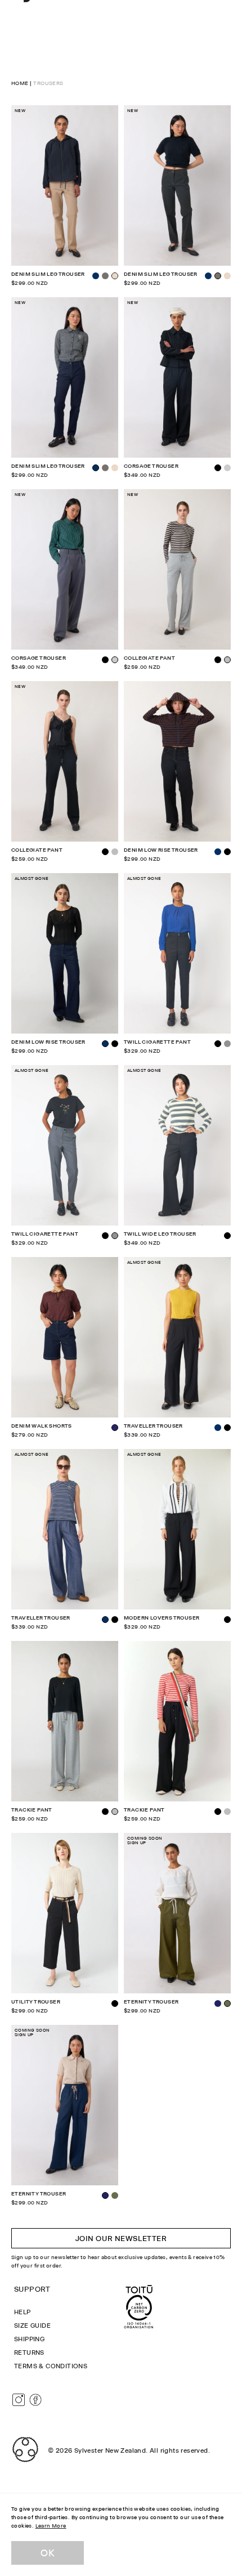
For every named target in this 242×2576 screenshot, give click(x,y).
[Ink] (218, 2003)
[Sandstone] (227, 276)
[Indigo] (96, 276)
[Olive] (115, 2195)
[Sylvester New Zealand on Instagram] (19, 2400)
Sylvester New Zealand (110, 2450)
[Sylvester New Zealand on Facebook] (35, 2400)
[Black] (105, 660)
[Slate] (227, 468)
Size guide (32, 2325)
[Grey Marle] (115, 852)
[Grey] (227, 1044)
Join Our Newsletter (121, 2238)
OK (48, 2553)
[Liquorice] (105, 276)
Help (23, 2312)
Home (20, 83)
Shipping (29, 2339)
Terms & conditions (51, 2366)
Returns (29, 2353)
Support (32, 2289)
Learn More (51, 2526)
